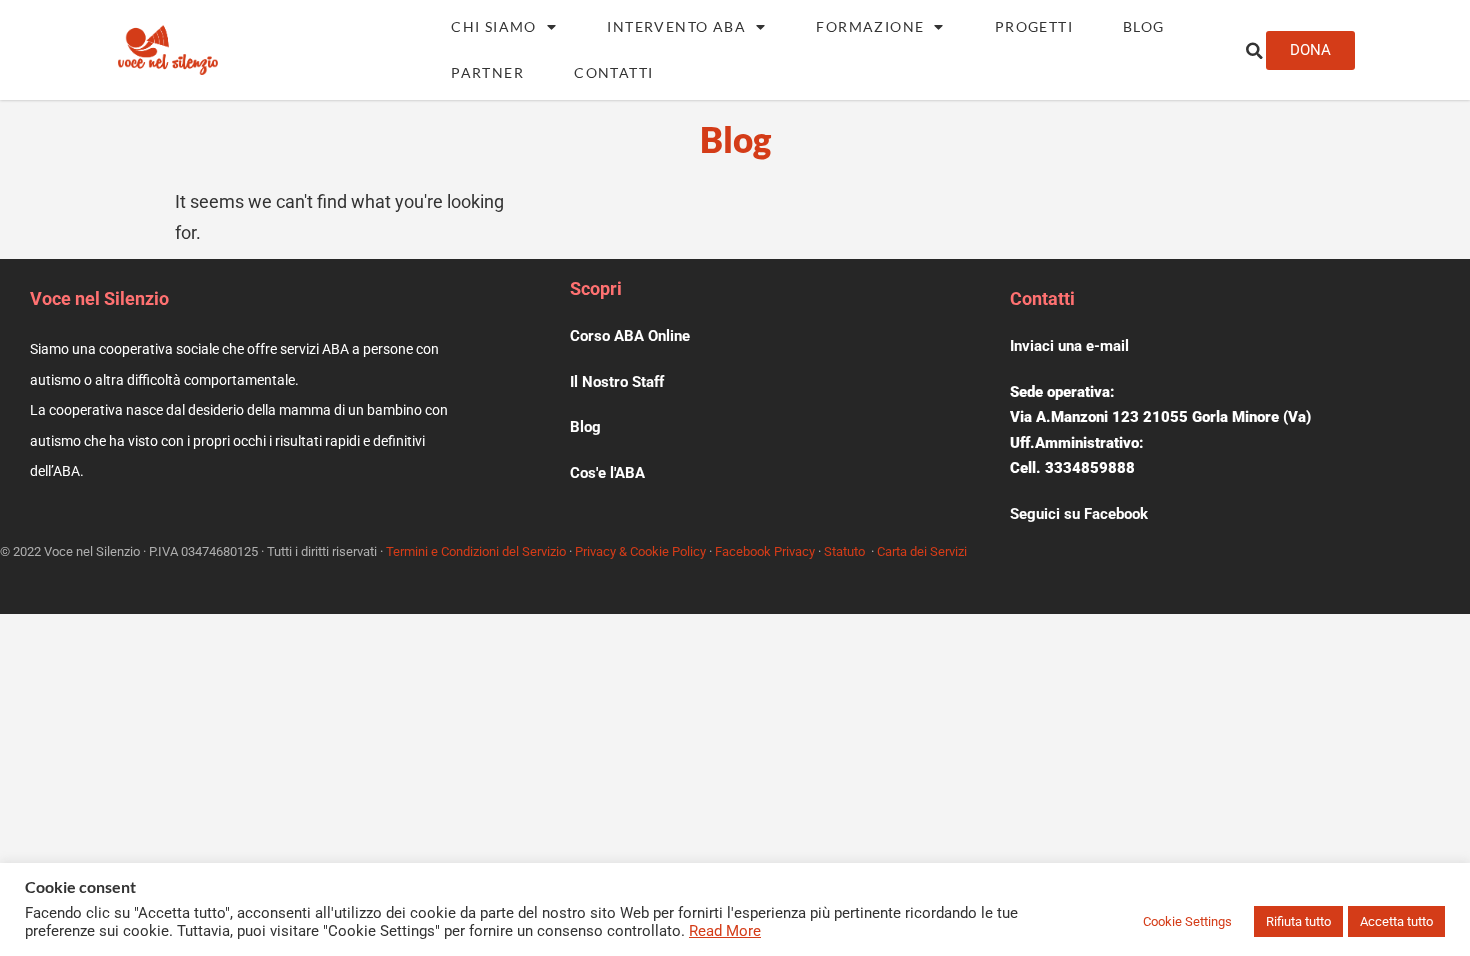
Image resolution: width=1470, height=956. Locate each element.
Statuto (844, 551)
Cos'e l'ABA (607, 473)
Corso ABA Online (630, 336)
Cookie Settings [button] (1187, 921)
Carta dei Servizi (922, 551)
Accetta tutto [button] (1396, 921)
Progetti (1034, 26)
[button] (1254, 51)
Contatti (613, 72)
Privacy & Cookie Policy (640, 551)
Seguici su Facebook (1079, 514)
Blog (1144, 26)
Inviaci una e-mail (1069, 346)
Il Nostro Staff (617, 382)
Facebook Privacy (765, 551)
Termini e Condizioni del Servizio (476, 551)
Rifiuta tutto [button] (1298, 921)
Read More (725, 931)
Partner (487, 72)
